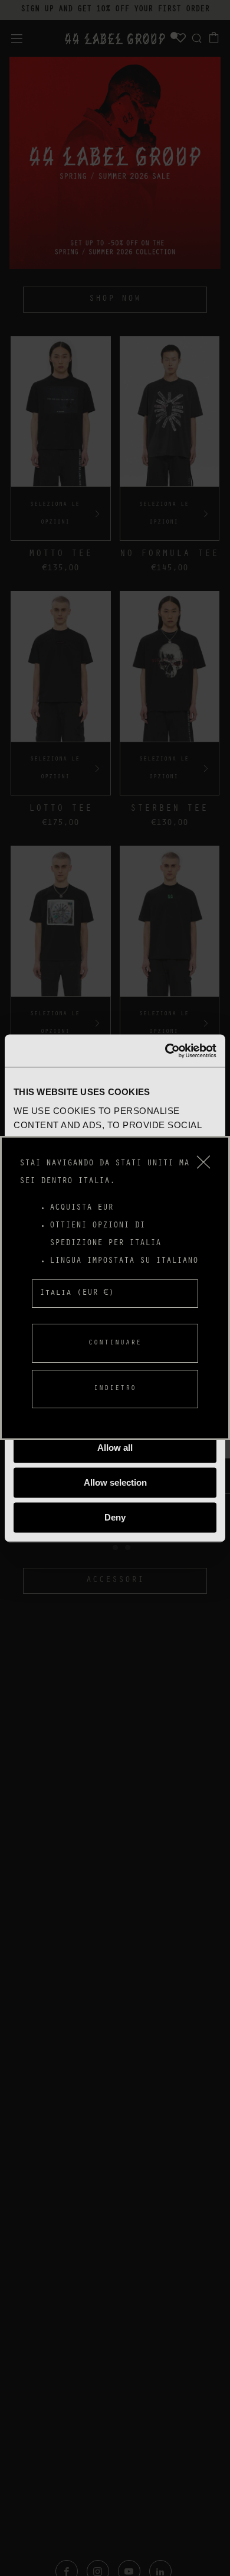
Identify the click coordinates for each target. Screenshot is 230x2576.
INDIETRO (115, 1389)
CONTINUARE (115, 1343)
